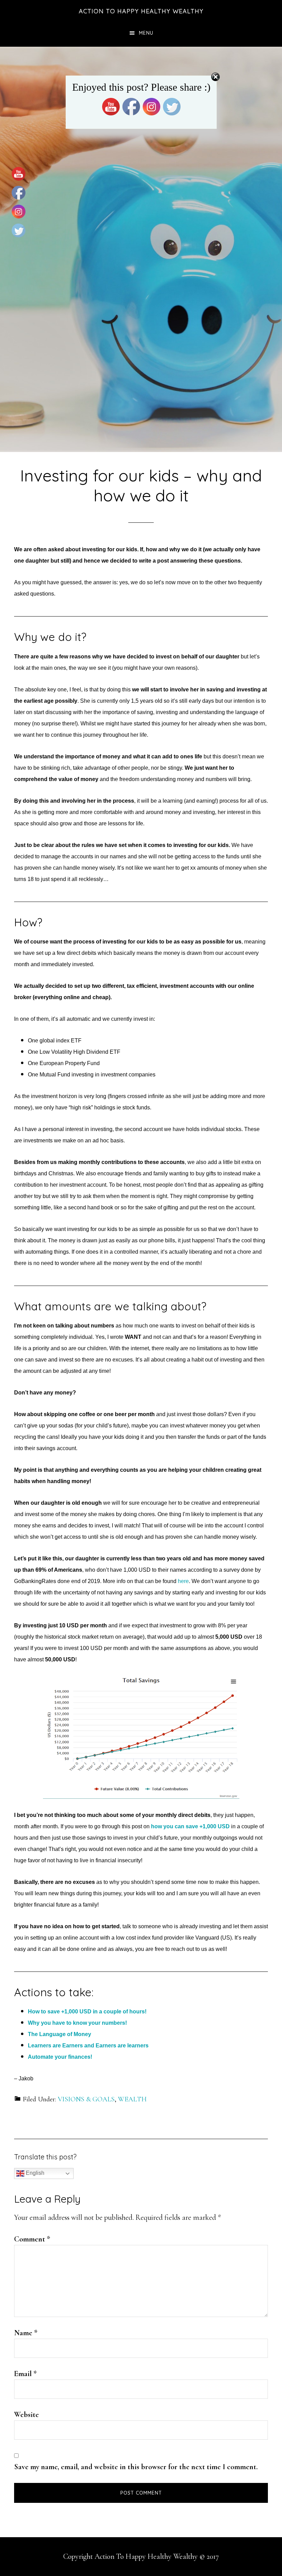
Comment (32, 2239)
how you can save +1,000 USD (190, 1826)
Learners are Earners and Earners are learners (88, 2046)
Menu (146, 33)
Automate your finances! (60, 2057)
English (34, 2173)
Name (26, 2333)
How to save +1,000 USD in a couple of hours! (87, 2012)
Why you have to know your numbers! (77, 2023)
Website (26, 2415)
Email (25, 2374)
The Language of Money (59, 2034)
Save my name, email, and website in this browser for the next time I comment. (136, 2467)
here (183, 1581)
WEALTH (132, 2099)
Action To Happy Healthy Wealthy (141, 11)
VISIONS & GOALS (86, 2099)
